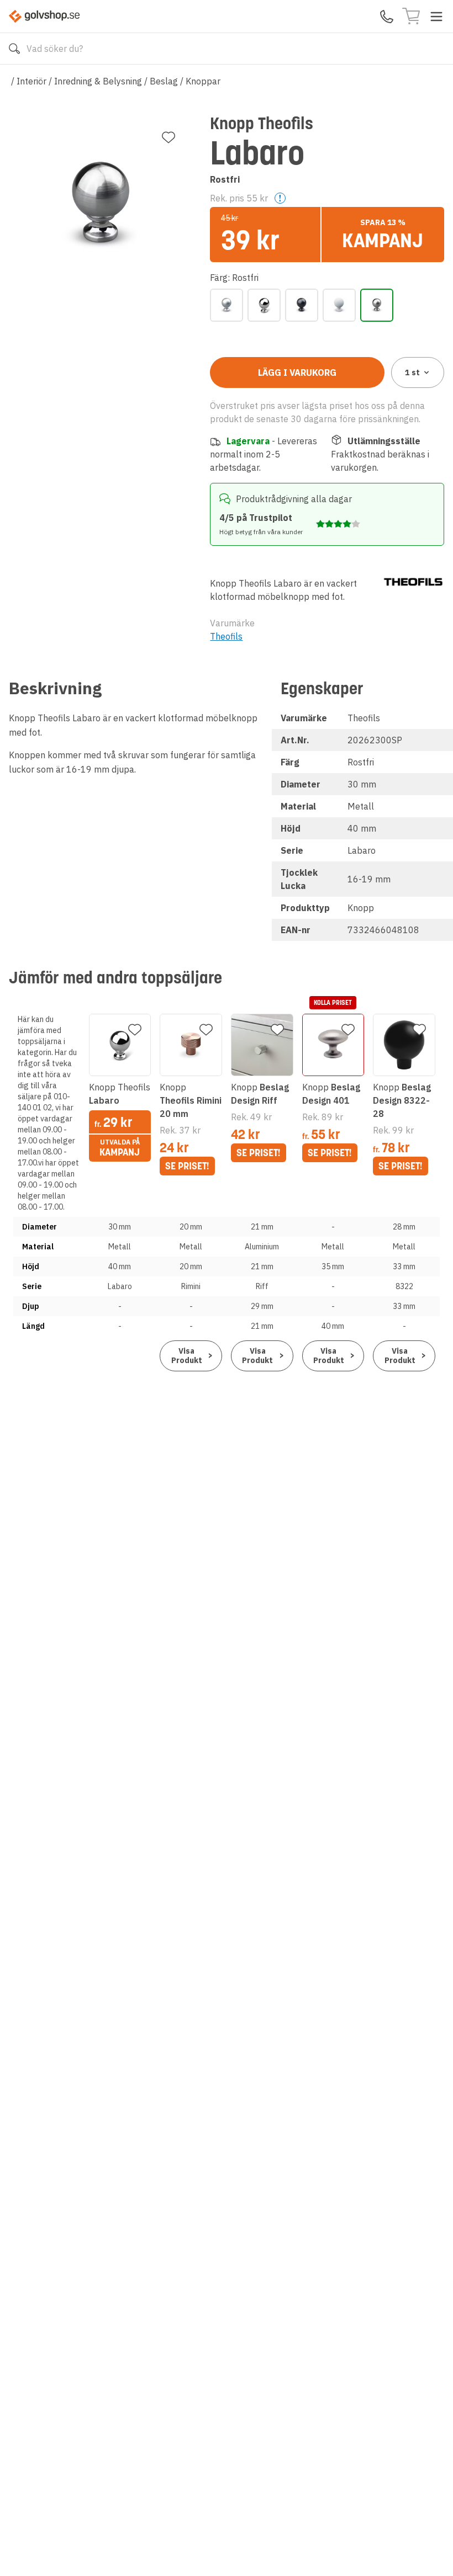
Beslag (164, 81)
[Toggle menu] (436, 17)
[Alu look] (227, 305)
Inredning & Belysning (98, 81)
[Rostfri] (377, 305)
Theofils (226, 636)
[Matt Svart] (302, 305)
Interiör (31, 81)
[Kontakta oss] (387, 17)
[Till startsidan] (44, 16)
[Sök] (14, 49)
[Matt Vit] (339, 305)
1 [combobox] (412, 372)
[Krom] (264, 305)
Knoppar (203, 81)
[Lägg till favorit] (168, 137)
